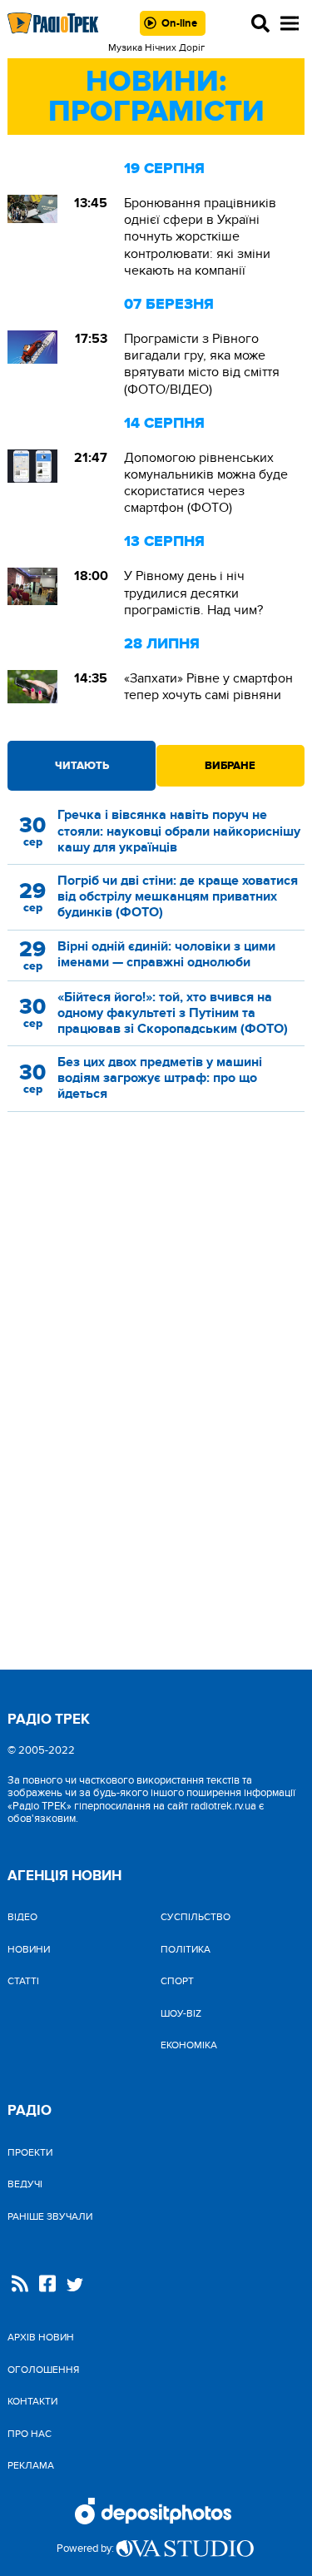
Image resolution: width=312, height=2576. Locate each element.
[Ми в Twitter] (75, 2287)
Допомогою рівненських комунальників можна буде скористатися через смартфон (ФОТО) (206, 483)
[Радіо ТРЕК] (53, 23)
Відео (22, 1917)
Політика (186, 1949)
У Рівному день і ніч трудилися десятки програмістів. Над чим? (193, 593)
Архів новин (41, 2337)
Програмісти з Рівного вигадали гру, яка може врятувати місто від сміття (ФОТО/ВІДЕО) (202, 364)
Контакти (32, 2401)
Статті (23, 1981)
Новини (29, 1949)
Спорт (177, 1981)
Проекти (30, 2152)
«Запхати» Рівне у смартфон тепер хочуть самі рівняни (208, 687)
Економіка (189, 2045)
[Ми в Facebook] (47, 2285)
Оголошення (43, 2370)
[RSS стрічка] (20, 2285)
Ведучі (25, 2184)
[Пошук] (260, 23)
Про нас (30, 2434)
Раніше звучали (50, 2216)
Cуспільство (196, 1917)
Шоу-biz (181, 2013)
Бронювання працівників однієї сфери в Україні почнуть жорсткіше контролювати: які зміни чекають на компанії (200, 237)
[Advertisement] (156, 1270)
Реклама (31, 2465)
